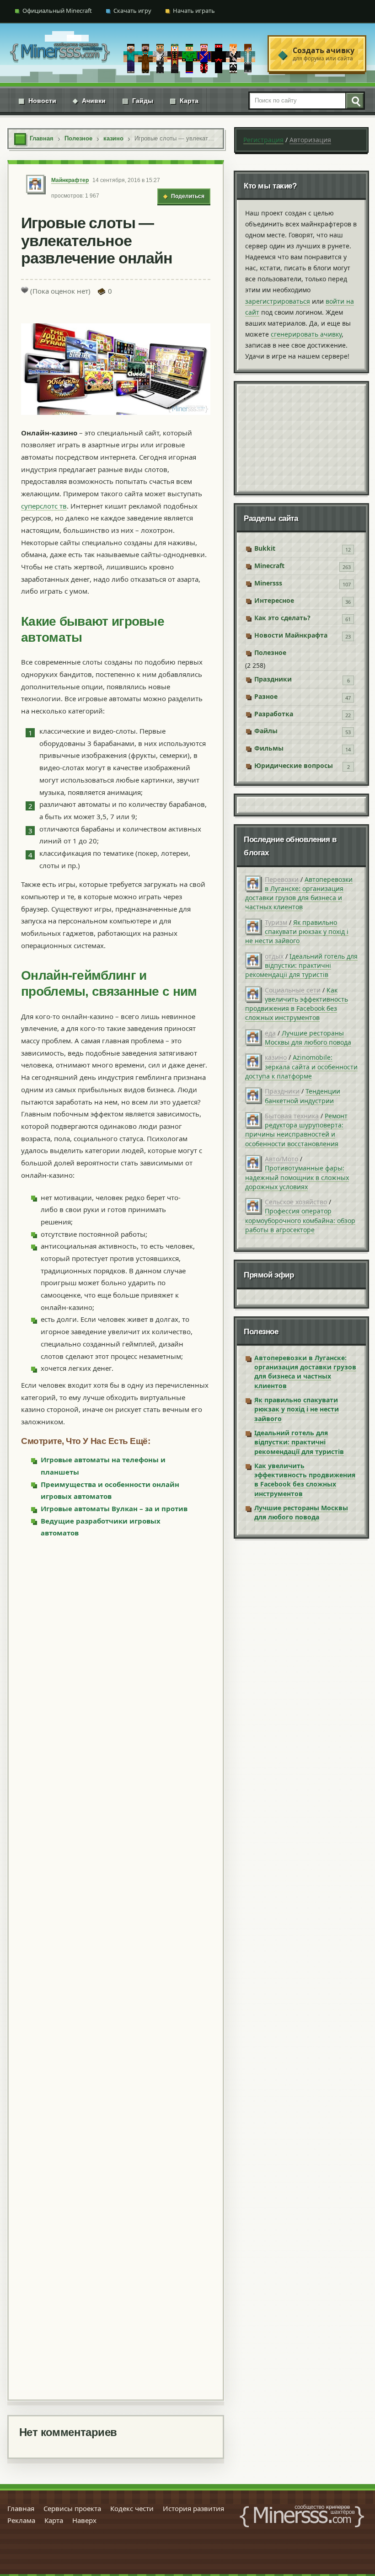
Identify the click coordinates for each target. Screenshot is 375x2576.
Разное (266, 696)
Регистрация (263, 140)
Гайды (138, 101)
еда (270, 1033)
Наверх (84, 2520)
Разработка (274, 714)
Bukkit (265, 548)
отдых (274, 956)
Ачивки (89, 101)
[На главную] (60, 54)
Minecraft (269, 566)
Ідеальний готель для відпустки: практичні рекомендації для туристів (301, 966)
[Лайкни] (25, 290)
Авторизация (310, 140)
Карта (184, 101)
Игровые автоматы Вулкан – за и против (114, 1508)
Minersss (268, 583)
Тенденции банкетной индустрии (303, 1096)
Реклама (21, 2520)
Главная (21, 2508)
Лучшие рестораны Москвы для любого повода (308, 1038)
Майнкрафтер (70, 180)
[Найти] (354, 101)
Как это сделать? (282, 618)
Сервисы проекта (72, 2508)
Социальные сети (293, 990)
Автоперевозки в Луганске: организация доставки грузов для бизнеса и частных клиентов (299, 893)
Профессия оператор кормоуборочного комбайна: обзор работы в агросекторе (300, 1220)
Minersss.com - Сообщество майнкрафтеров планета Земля (302, 2516)
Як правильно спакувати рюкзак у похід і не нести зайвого (297, 932)
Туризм (276, 922)
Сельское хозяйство (296, 1202)
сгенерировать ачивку (306, 334)
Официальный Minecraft (57, 11)
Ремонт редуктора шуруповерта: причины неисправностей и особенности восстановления (296, 1130)
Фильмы (269, 748)
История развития (193, 2508)
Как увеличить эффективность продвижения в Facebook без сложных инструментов (297, 1004)
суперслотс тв (44, 506)
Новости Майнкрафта (291, 635)
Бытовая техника (292, 1116)
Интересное (274, 600)
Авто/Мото (281, 1159)
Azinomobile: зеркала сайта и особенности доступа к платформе (301, 1067)
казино (276, 1057)
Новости (37, 101)
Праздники (273, 679)
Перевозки (282, 879)
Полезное (270, 652)
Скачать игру (132, 11)
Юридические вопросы (294, 765)
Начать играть (194, 11)
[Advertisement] (116, 1968)
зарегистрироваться (278, 301)
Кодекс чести (132, 2508)
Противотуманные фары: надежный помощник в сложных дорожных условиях (297, 1177)
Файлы (266, 731)
